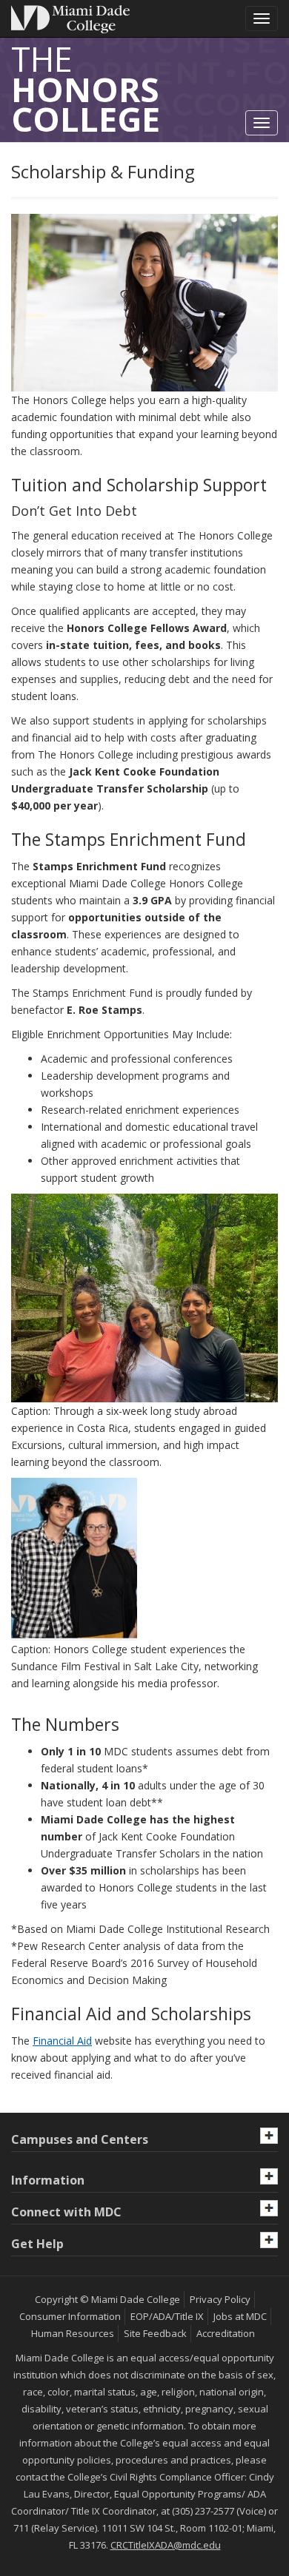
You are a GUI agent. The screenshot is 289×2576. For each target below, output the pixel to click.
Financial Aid (62, 2041)
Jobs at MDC (240, 2316)
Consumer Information (70, 2316)
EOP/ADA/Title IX (167, 2316)
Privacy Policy (220, 2299)
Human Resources (73, 2333)
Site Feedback (155, 2333)
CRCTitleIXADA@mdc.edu (166, 2545)
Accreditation (226, 2333)
